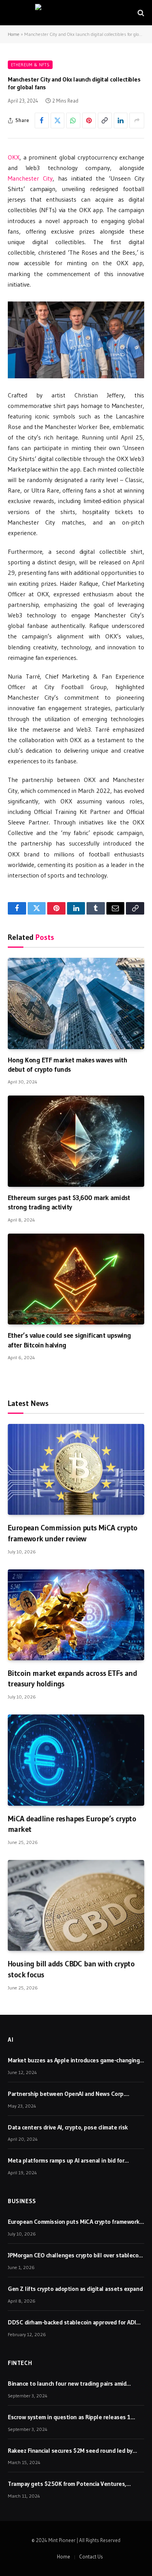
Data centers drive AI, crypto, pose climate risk (68, 2127)
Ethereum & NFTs (30, 65)
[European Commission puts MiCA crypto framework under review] (76, 1469)
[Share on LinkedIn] (121, 121)
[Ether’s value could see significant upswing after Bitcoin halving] (76, 1279)
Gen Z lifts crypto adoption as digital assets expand (75, 2289)
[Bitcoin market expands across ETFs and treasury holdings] (76, 1615)
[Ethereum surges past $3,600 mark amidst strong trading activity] (76, 1141)
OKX (14, 157)
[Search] (140, 13)
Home (14, 34)
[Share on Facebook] (42, 121)
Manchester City (30, 178)
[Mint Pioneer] (76, 13)
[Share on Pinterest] (89, 121)
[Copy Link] (105, 121)
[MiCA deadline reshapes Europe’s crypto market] (76, 1760)
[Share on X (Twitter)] (58, 121)
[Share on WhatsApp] (73, 121)
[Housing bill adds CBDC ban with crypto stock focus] (76, 1905)
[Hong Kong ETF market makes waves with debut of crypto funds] (76, 1003)
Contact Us (91, 2556)
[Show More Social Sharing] (137, 121)
